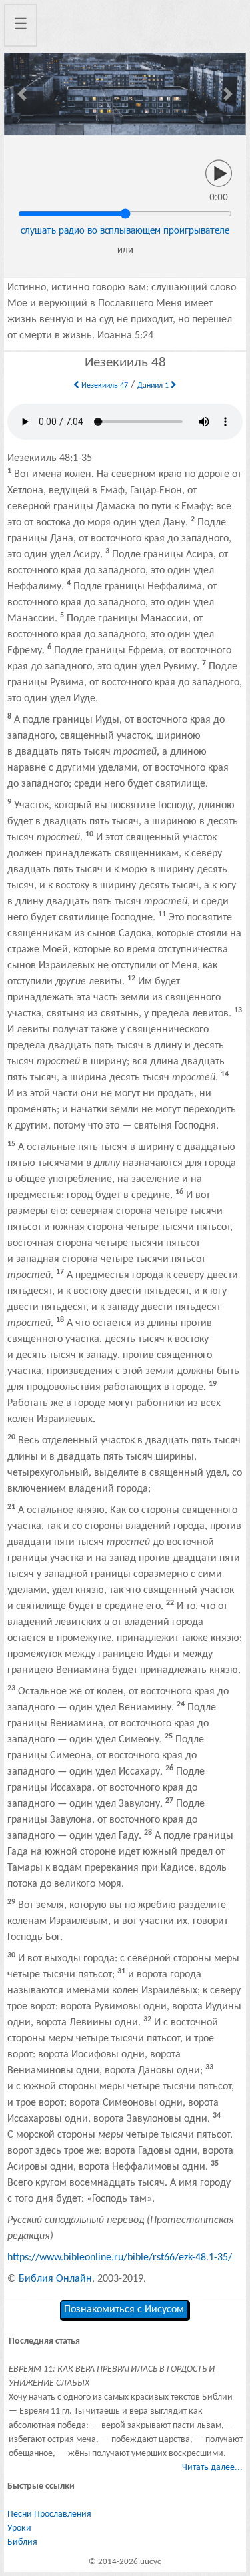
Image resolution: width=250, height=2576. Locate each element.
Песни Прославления (49, 2514)
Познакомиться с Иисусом (124, 2310)
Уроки (19, 2528)
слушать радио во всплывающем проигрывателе (125, 230)
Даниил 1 (154, 386)
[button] (22, 94)
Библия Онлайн (55, 2279)
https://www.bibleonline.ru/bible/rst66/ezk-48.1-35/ (120, 2258)
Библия (22, 2542)
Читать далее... (212, 2468)
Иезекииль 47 (104, 386)
